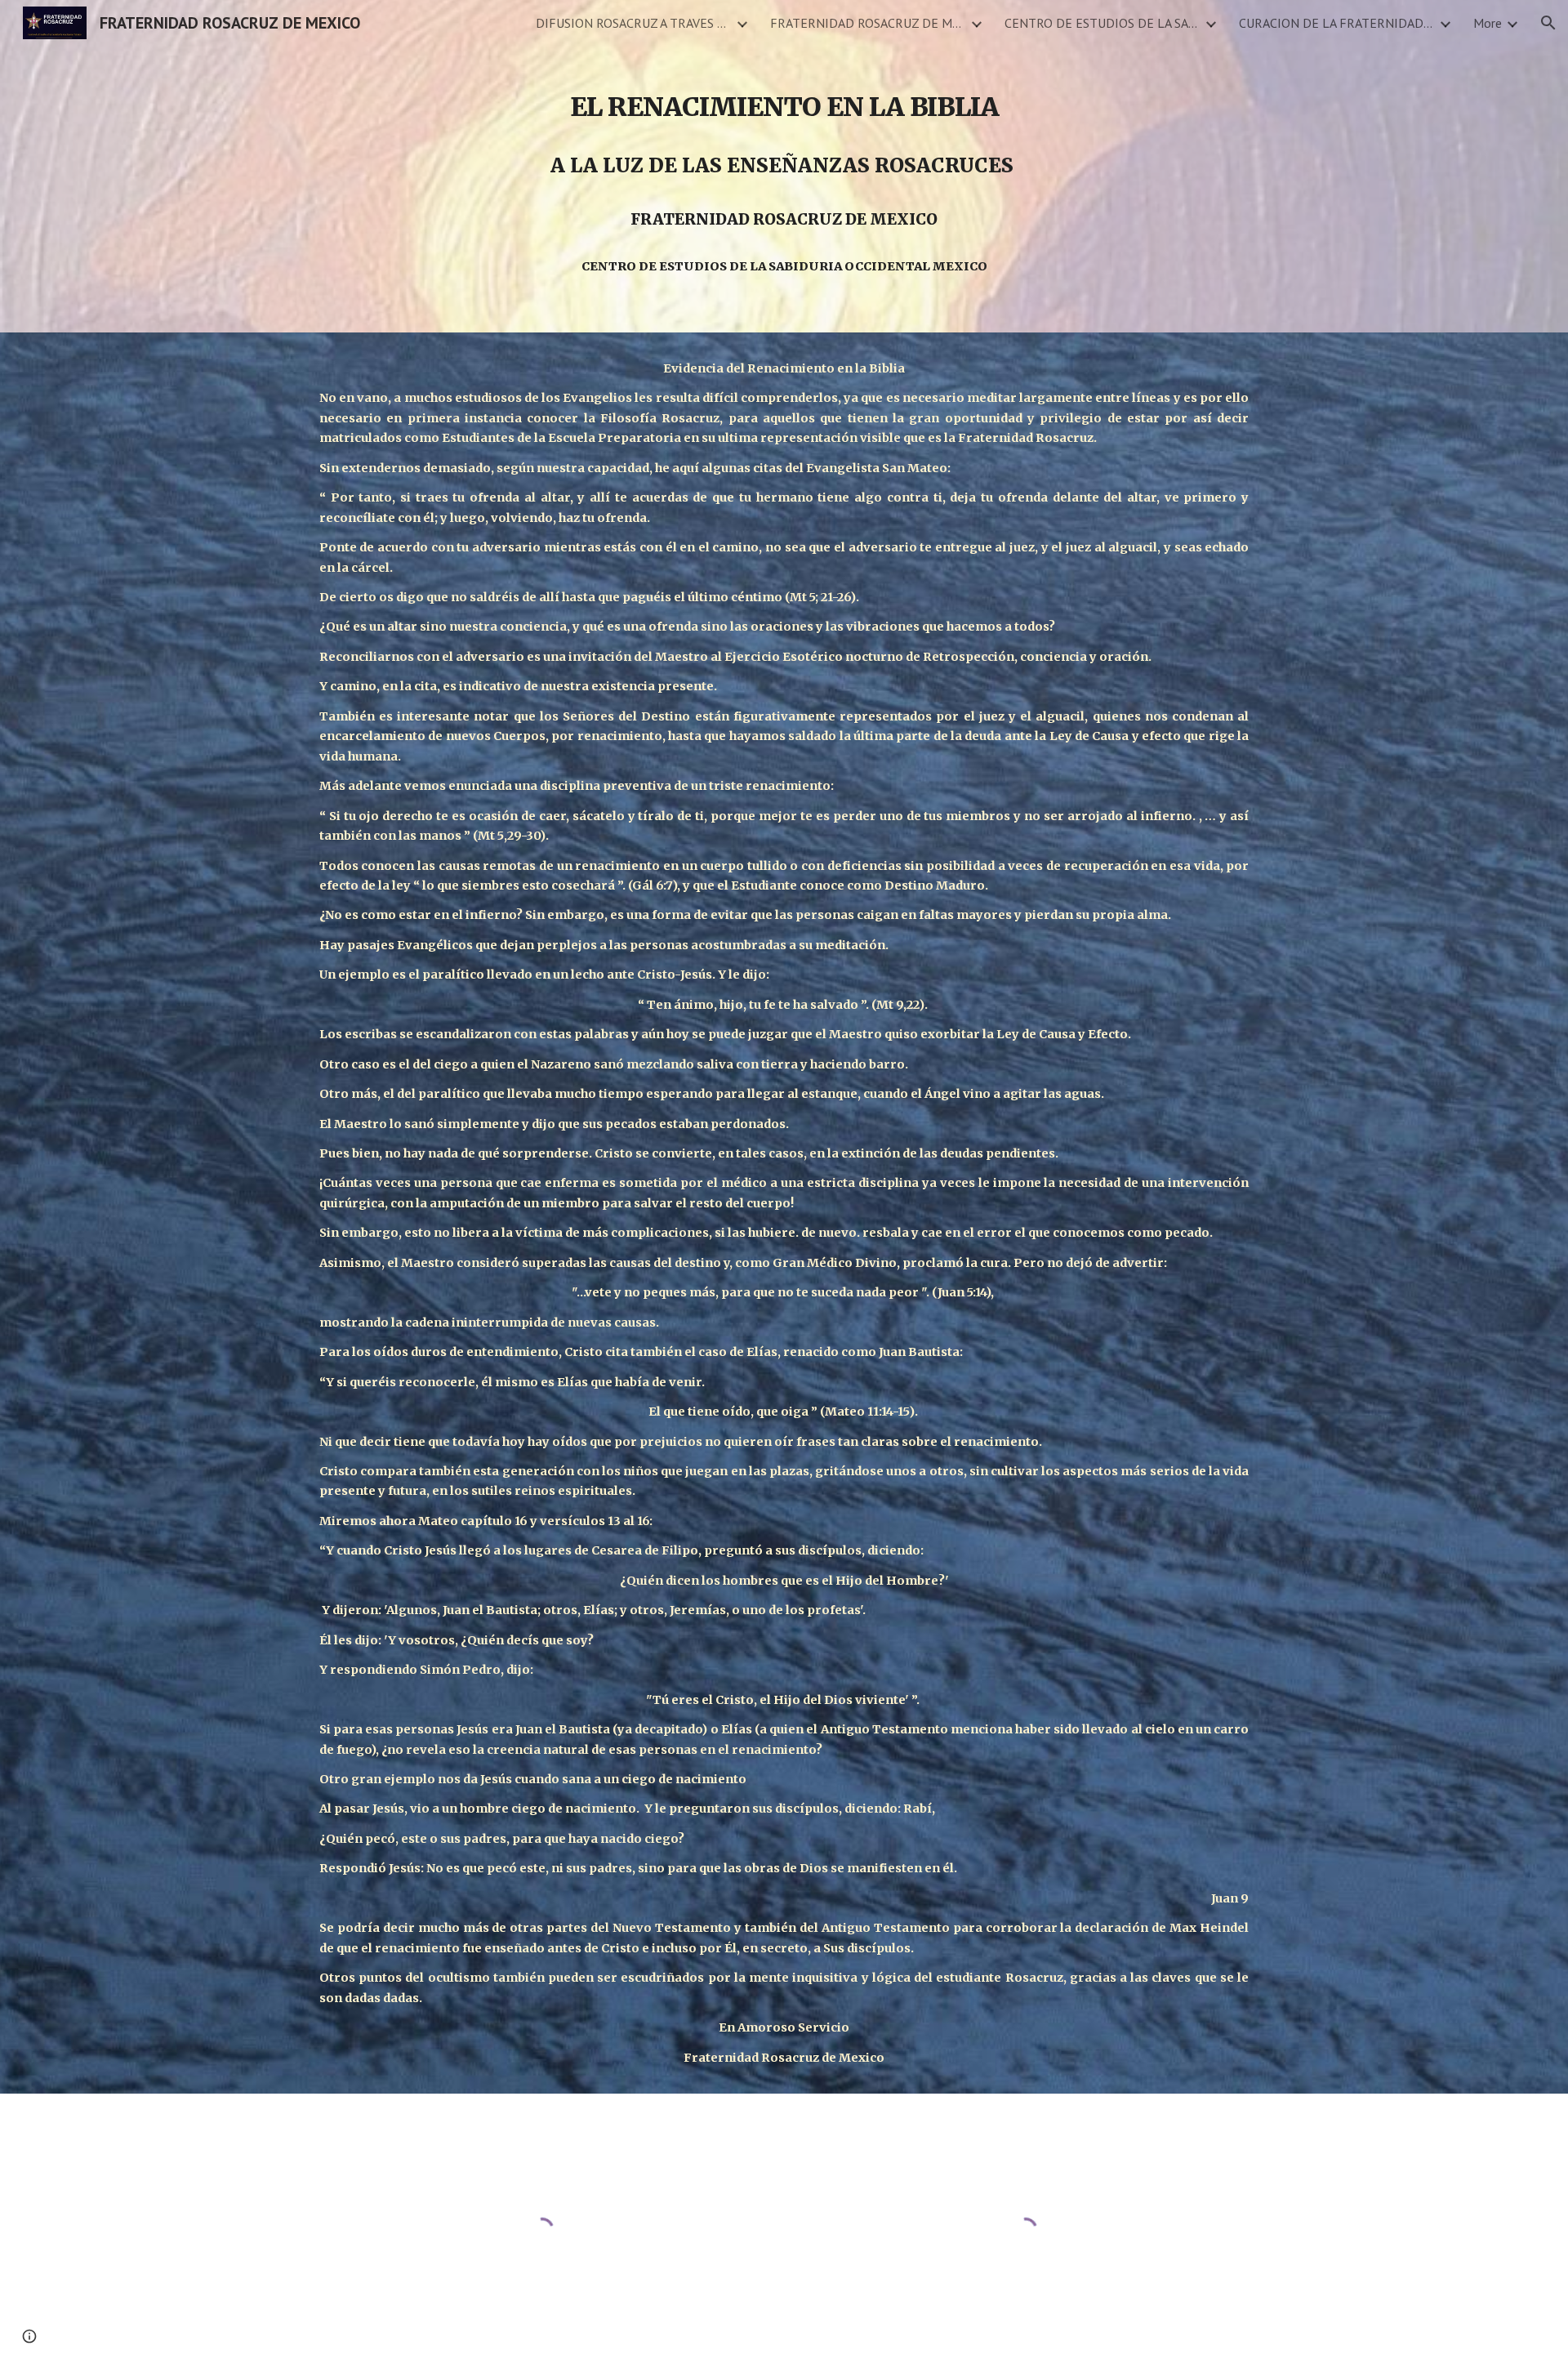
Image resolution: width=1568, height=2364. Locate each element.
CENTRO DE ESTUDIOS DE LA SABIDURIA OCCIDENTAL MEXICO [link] (1102, 23)
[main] (784, 166)
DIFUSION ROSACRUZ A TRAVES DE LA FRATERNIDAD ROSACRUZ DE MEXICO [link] (634, 23)
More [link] (1488, 23)
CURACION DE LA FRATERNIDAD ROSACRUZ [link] (1337, 23)
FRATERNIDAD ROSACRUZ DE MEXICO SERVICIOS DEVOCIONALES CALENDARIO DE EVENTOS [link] (868, 23)
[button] (1548, 23)
